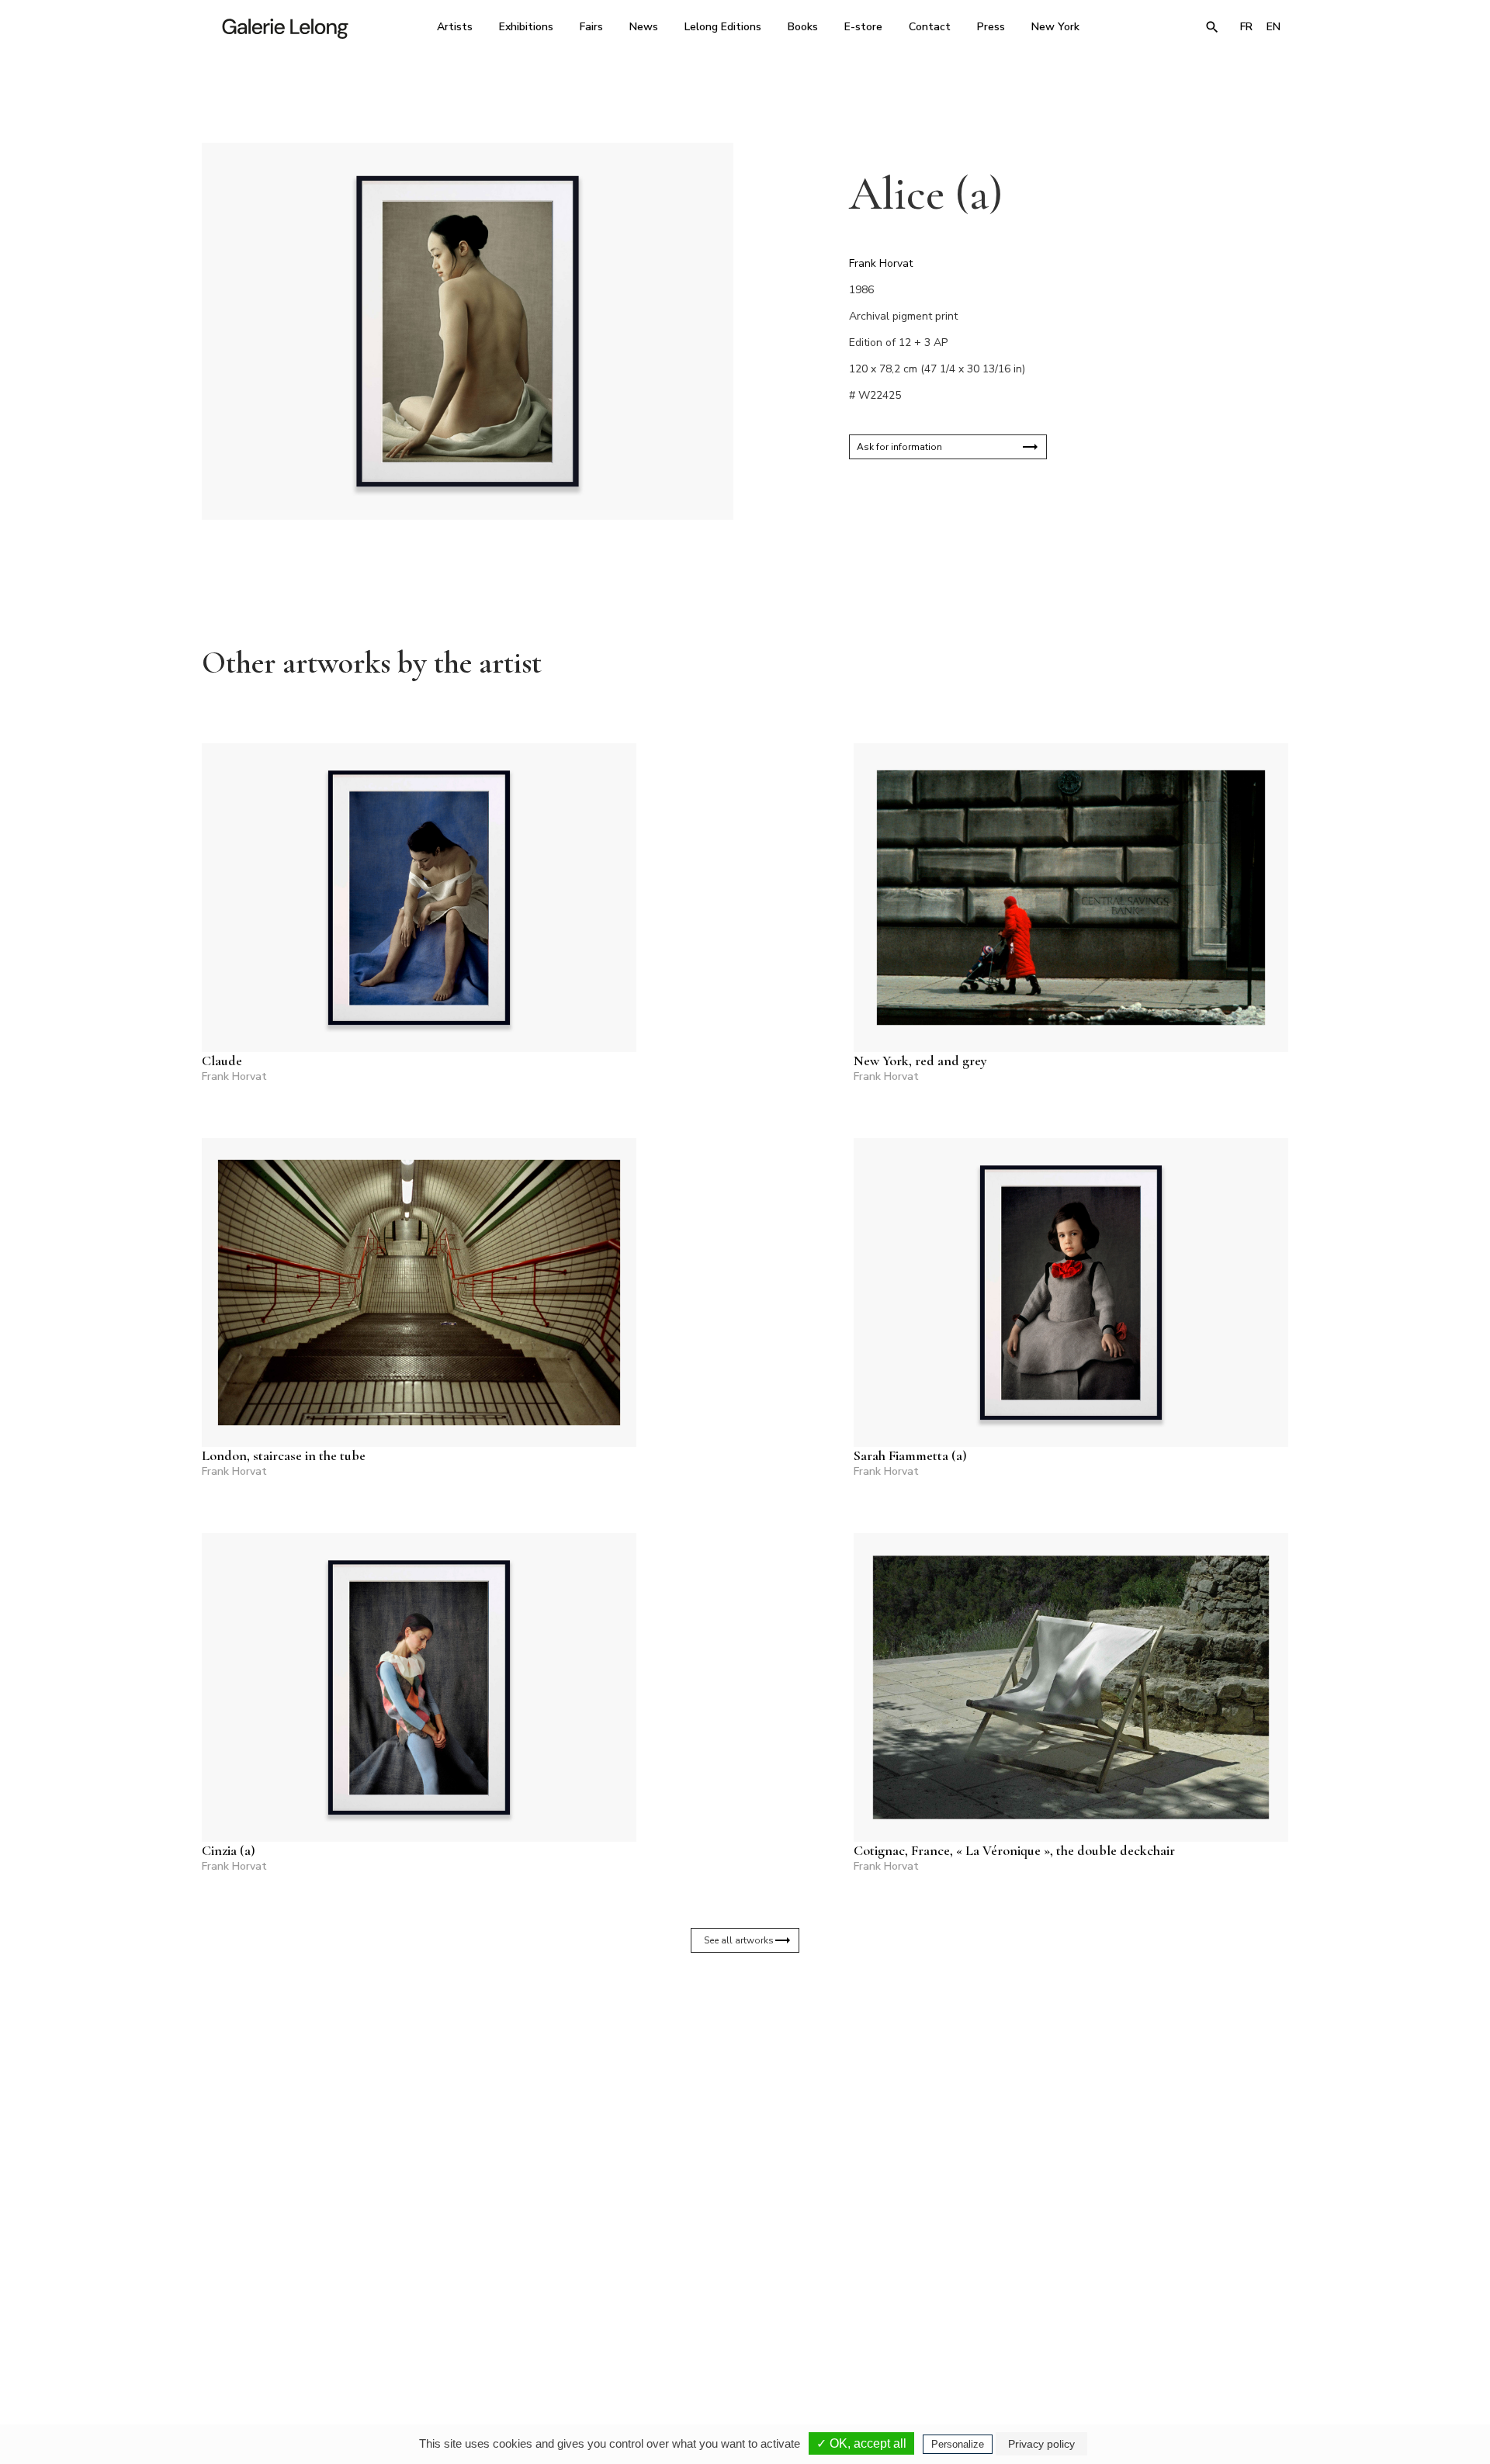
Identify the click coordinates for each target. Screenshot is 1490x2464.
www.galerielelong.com (1221, 2329)
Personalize (958, 2444)
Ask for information (899, 447)
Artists (455, 27)
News (644, 27)
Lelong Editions (723, 27)
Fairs (591, 27)
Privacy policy (1041, 2444)
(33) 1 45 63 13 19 (535, 2318)
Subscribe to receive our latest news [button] (733, 2134)
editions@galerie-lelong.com (740, 2329)
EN (1273, 27)
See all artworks (739, 1940)
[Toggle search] (1212, 27)
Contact (930, 27)
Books (803, 27)
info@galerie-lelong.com (528, 2329)
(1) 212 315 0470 (1144, 2318)
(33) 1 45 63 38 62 (739, 2318)
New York (1055, 27)
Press (991, 27)
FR (1246, 27)
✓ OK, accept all (861, 2443)
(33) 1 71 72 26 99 (943, 2318)
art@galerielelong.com (1137, 2329)
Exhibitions (526, 27)
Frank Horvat (881, 263)
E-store (863, 27)
